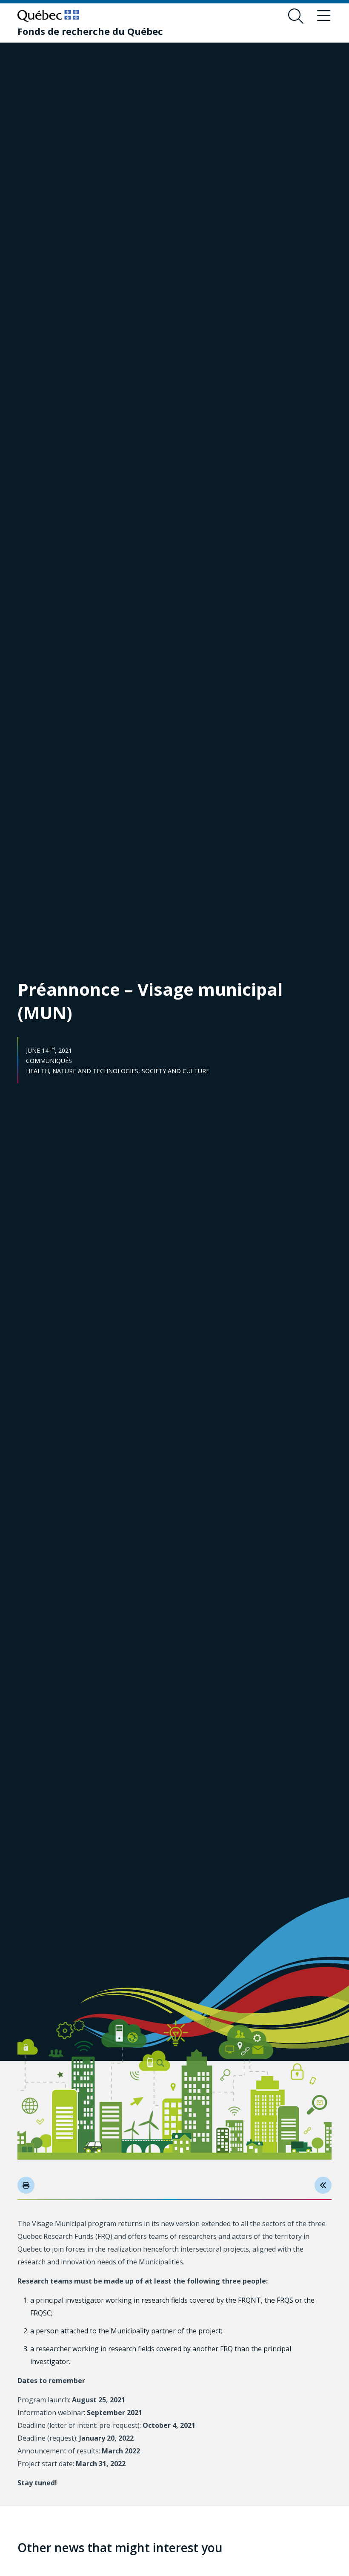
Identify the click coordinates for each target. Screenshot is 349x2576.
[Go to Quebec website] (48, 16)
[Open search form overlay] (296, 16)
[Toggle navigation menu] (324, 16)
